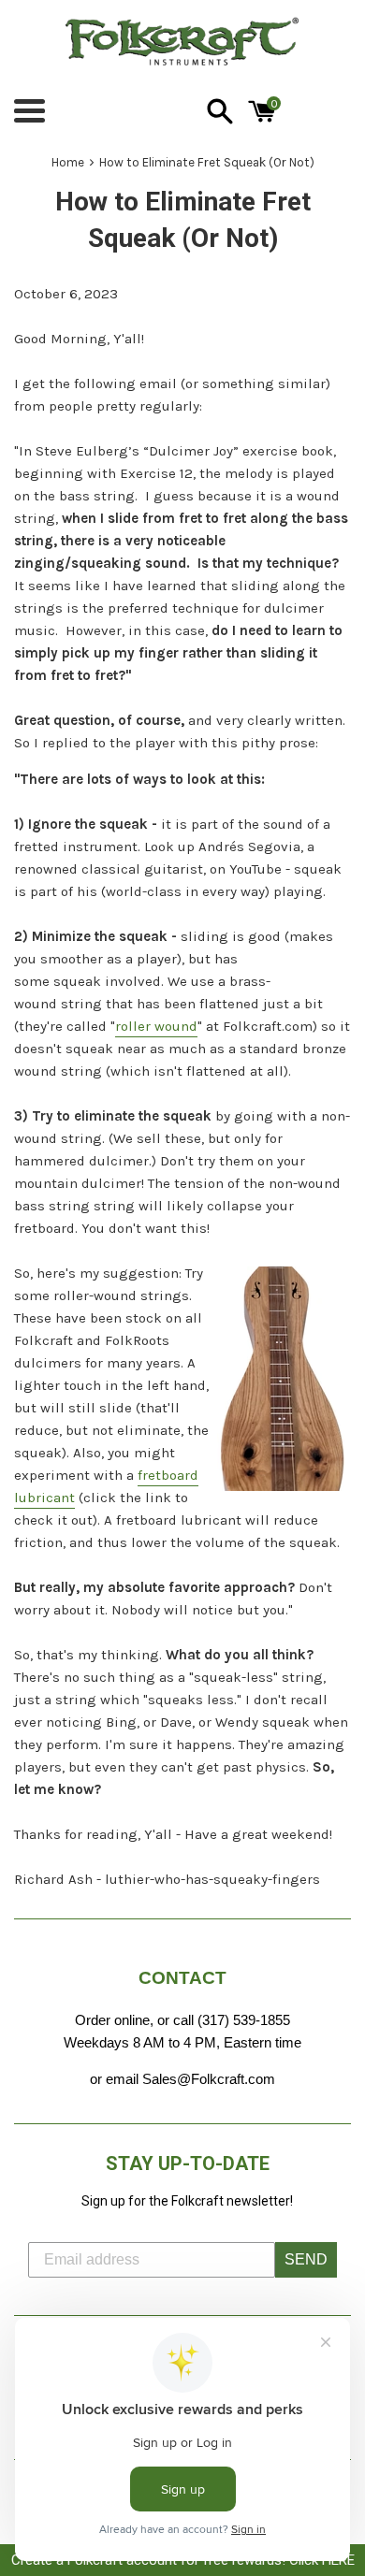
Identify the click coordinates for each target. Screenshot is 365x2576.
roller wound (156, 1026)
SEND (306, 2259)
